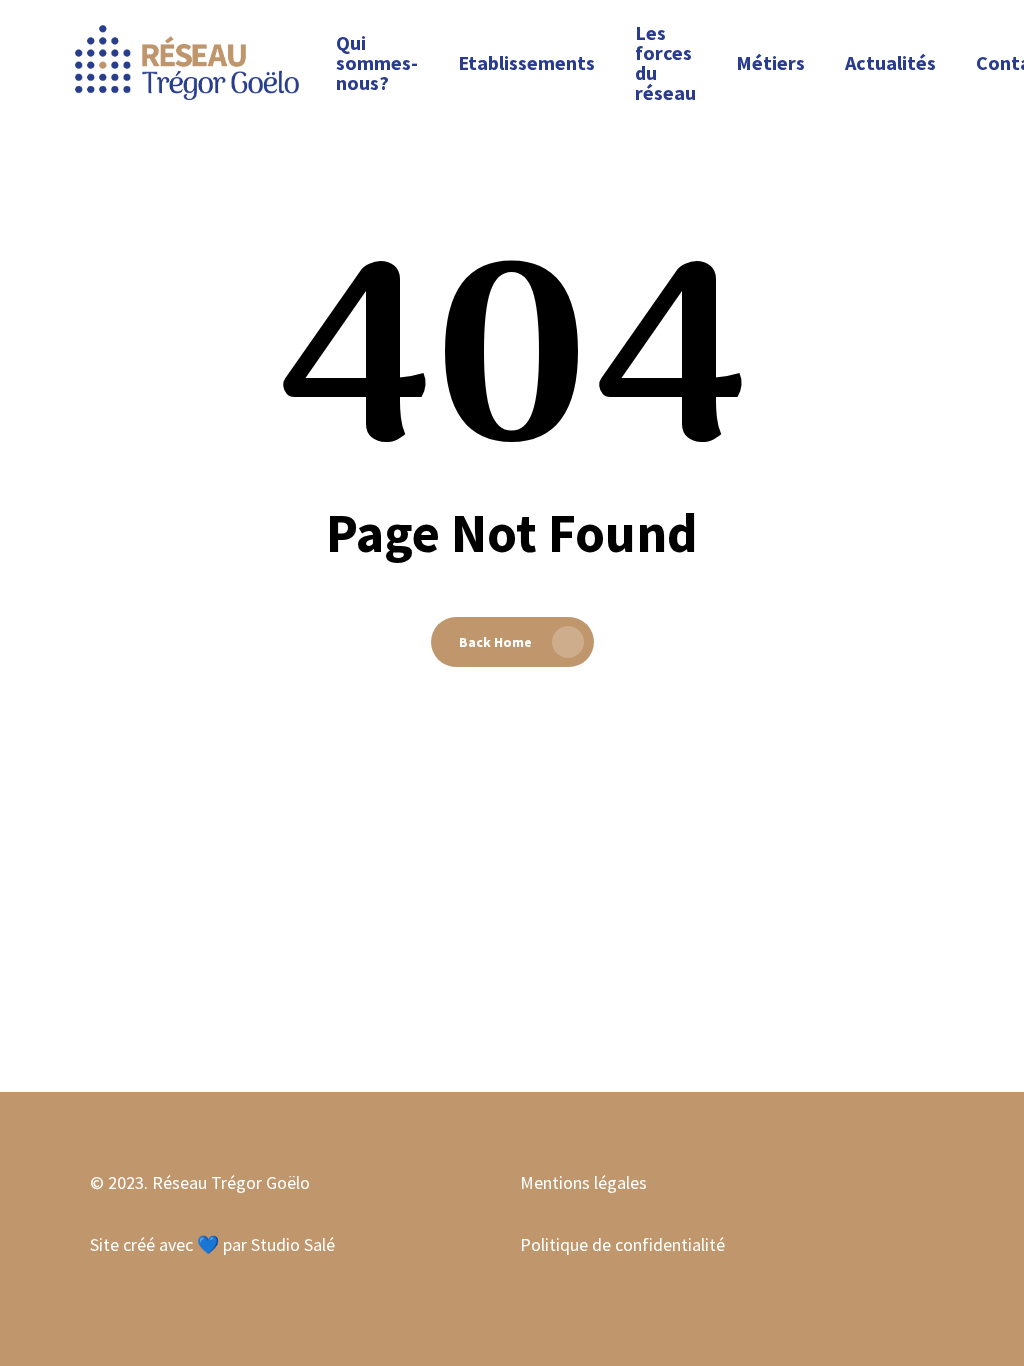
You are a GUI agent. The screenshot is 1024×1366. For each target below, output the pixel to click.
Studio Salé (293, 1244)
